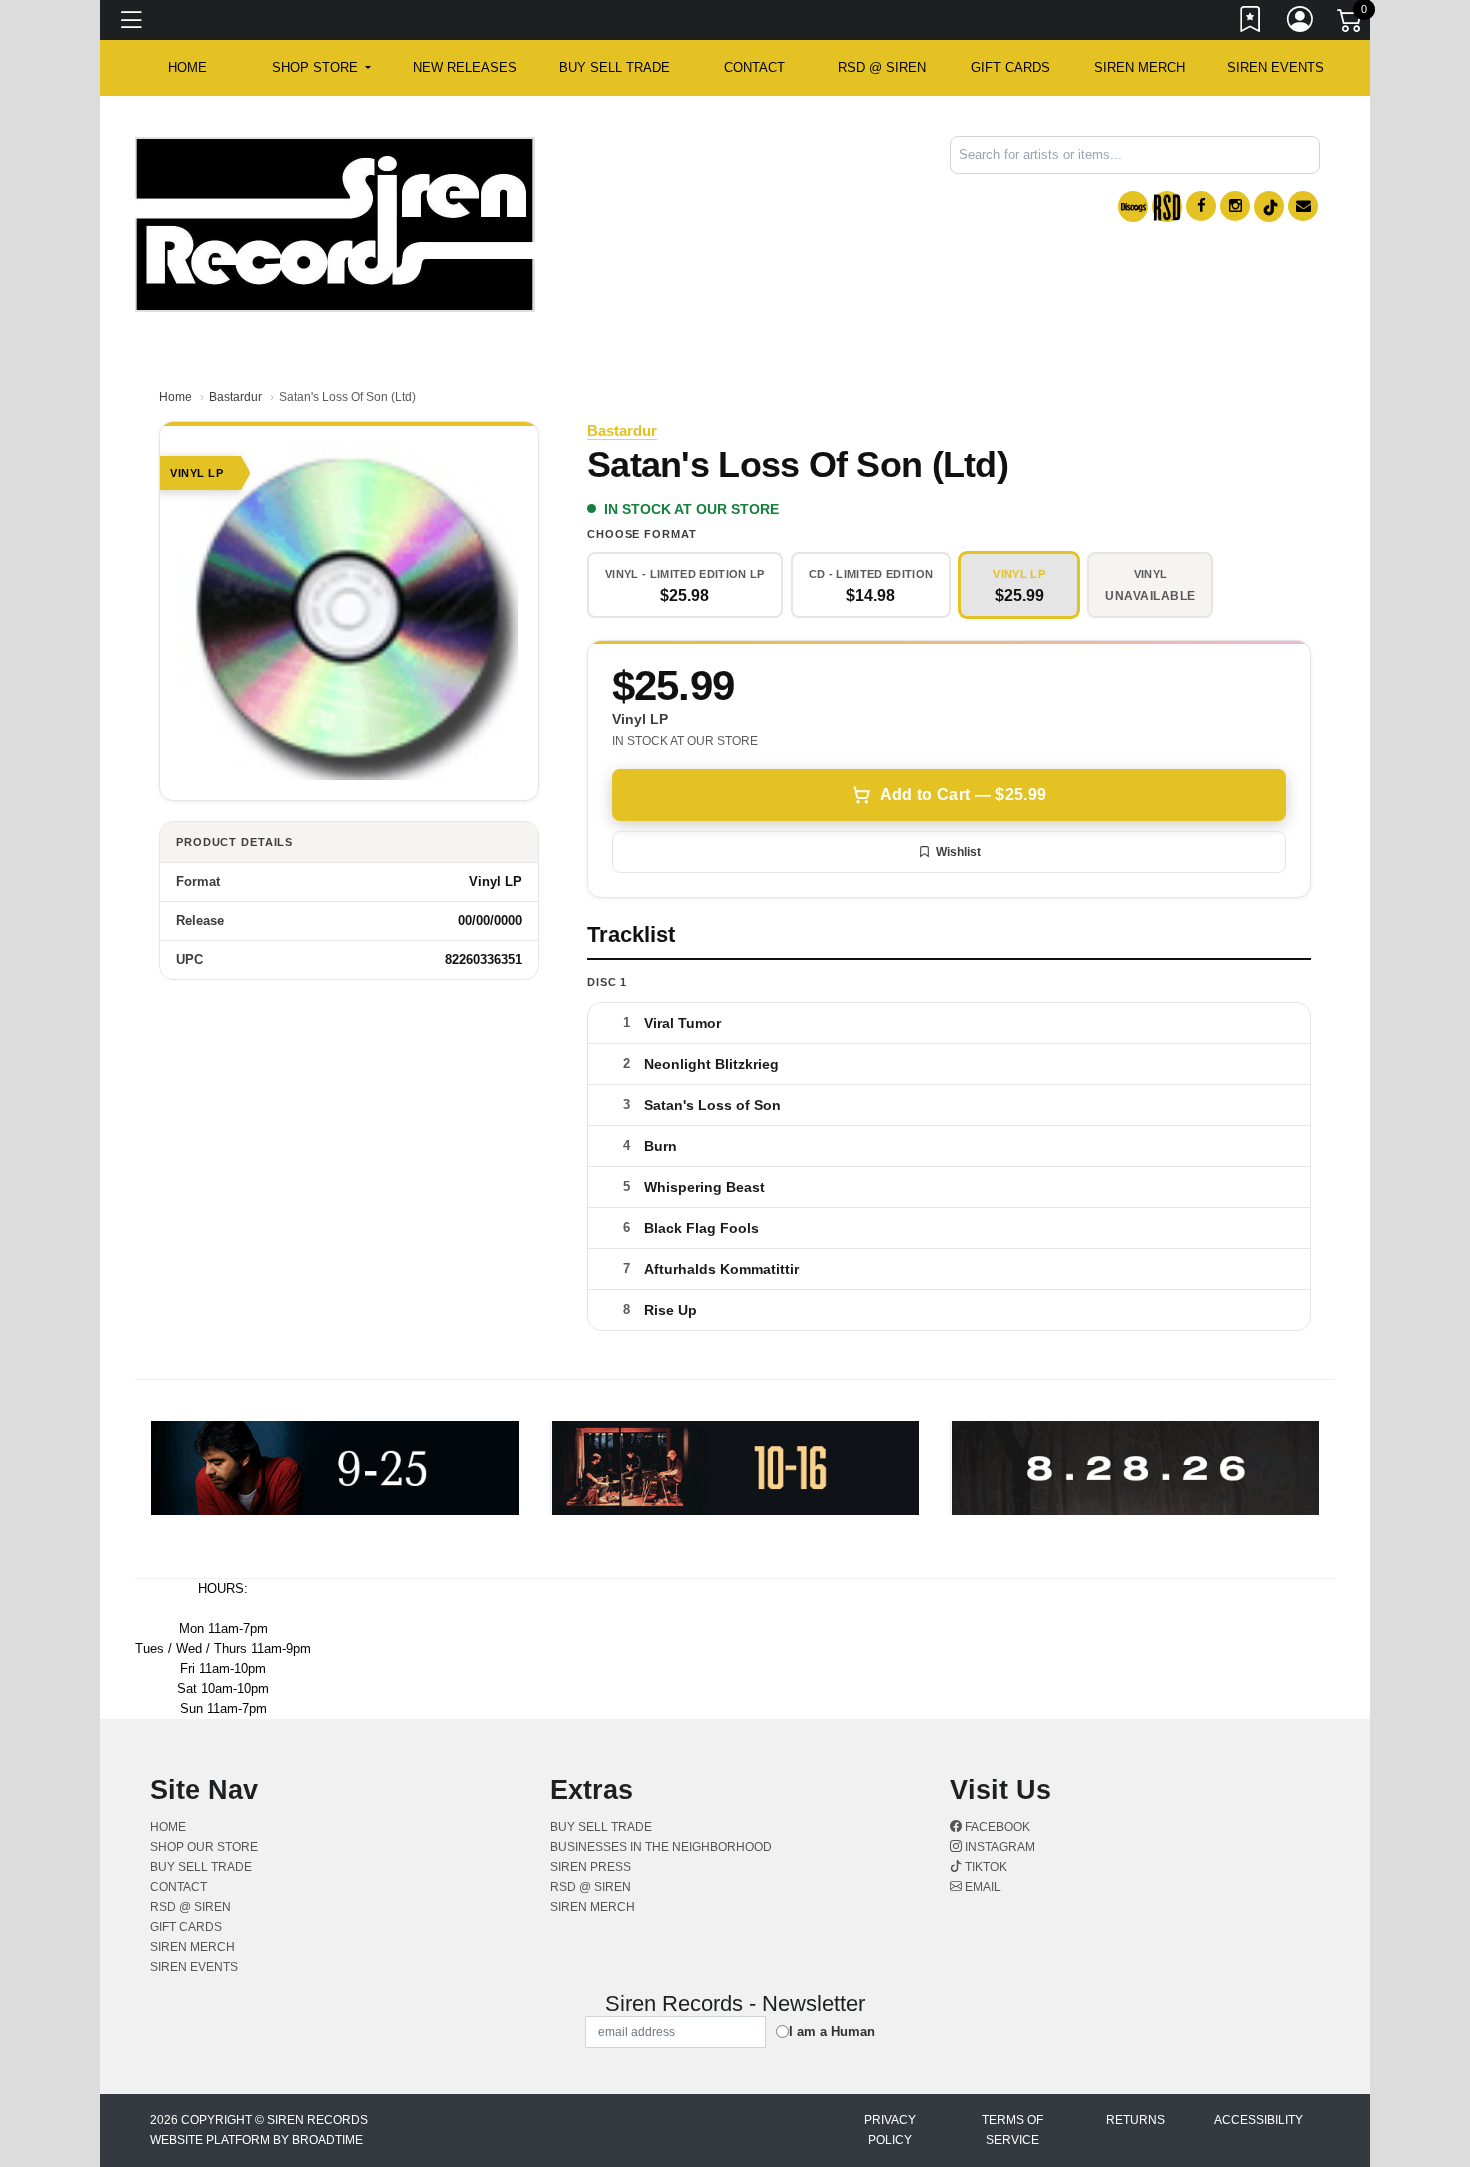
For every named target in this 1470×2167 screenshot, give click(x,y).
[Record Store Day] (1167, 206)
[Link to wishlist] (1251, 23)
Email (981, 1887)
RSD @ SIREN (882, 67)
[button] (321, 68)
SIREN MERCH (1139, 67)
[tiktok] (1269, 206)
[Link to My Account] (1301, 23)
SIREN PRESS (590, 1867)
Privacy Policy (890, 2130)
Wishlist (958, 852)
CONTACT (754, 67)
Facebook (996, 1827)
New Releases (465, 67)
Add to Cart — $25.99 (963, 794)
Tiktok (984, 1867)
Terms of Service (1012, 2130)
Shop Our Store (204, 1847)
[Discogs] (1133, 206)
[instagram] (1235, 206)
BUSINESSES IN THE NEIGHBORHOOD (661, 1847)
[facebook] (1201, 206)
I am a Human (832, 2031)
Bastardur (235, 397)
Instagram (998, 1847)
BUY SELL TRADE (614, 67)
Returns (1135, 2120)
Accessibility (1258, 2120)
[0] (1351, 24)
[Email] (1303, 206)
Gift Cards (1010, 67)
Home (175, 397)
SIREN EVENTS (1275, 67)
